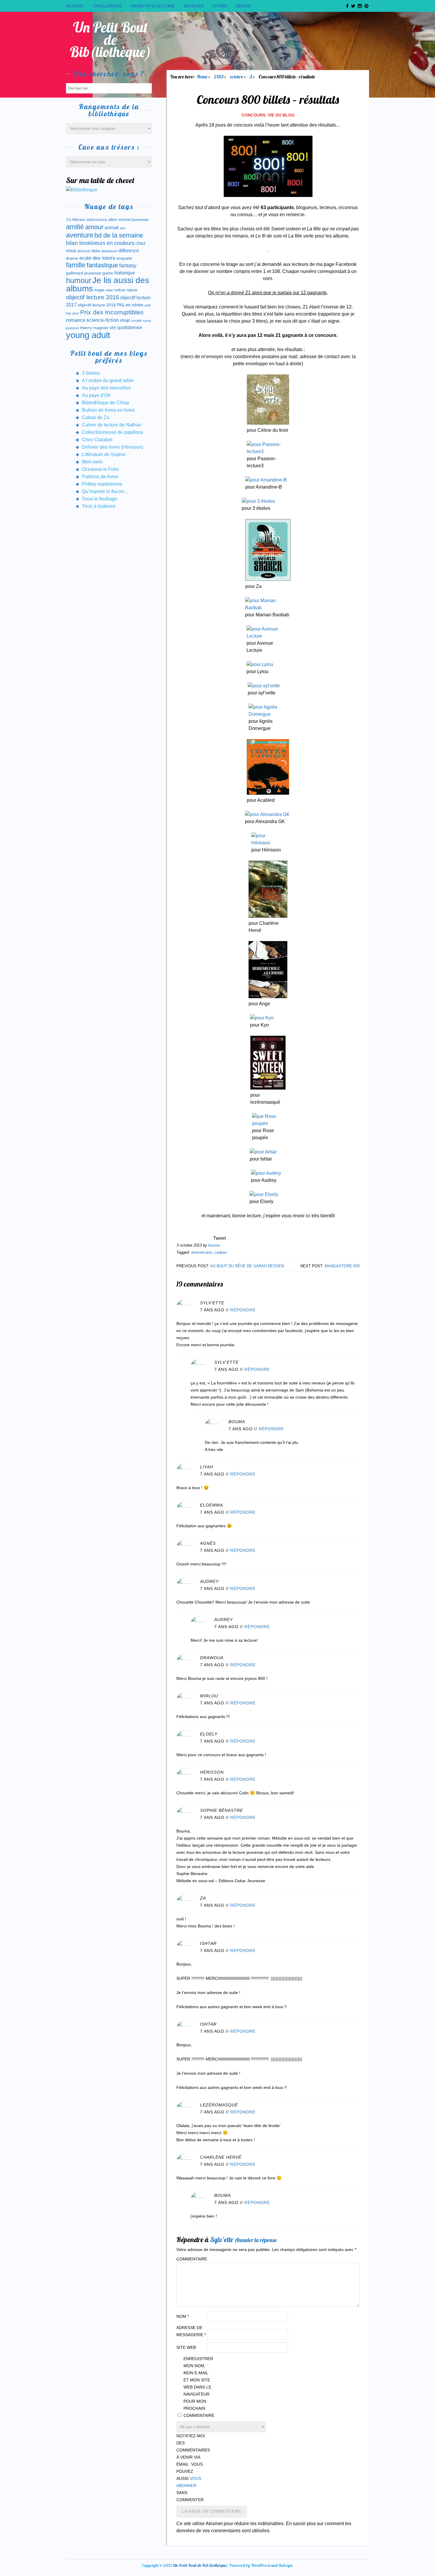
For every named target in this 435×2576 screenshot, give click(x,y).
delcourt (84, 251)
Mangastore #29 (342, 1266)
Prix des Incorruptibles (112, 312)
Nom (183, 2316)
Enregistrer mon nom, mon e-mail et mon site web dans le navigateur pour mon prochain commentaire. (198, 2387)
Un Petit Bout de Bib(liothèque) (111, 39)
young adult (88, 335)
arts (123, 228)
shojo (125, 320)
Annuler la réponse (256, 2240)
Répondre (243, 1310)
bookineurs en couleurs (107, 243)
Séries (243, 6)
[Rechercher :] (109, 88)
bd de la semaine (119, 235)
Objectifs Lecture (153, 6)
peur (76, 313)
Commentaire (191, 2259)
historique (125, 273)
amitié (75, 227)
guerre (108, 273)
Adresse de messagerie (191, 2331)
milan (109, 290)
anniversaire (202, 1252)
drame (72, 258)
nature (132, 290)
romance (76, 320)
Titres (220, 6)
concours (253, 115)
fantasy (128, 266)
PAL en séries (130, 305)
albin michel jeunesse (128, 219)
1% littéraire (76, 220)
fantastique (102, 265)
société (137, 321)
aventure (80, 235)
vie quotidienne (126, 328)
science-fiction (103, 320)
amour (94, 227)
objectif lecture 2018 (97, 305)
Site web (186, 2347)
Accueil (75, 6)
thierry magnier (94, 328)
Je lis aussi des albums (108, 284)
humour (79, 280)
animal (112, 227)
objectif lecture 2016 (92, 297)
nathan (120, 290)
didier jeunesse (104, 251)
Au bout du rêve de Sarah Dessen (247, 1266)
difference (129, 251)
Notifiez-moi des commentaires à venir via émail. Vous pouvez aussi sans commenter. (191, 2468)
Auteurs (193, 6)
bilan (72, 243)
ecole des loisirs (97, 258)
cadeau (220, 1252)
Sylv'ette (222, 2239)
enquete (124, 258)
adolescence (97, 220)
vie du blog (281, 115)
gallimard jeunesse (84, 273)
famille (76, 265)
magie (99, 290)
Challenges (107, 6)
